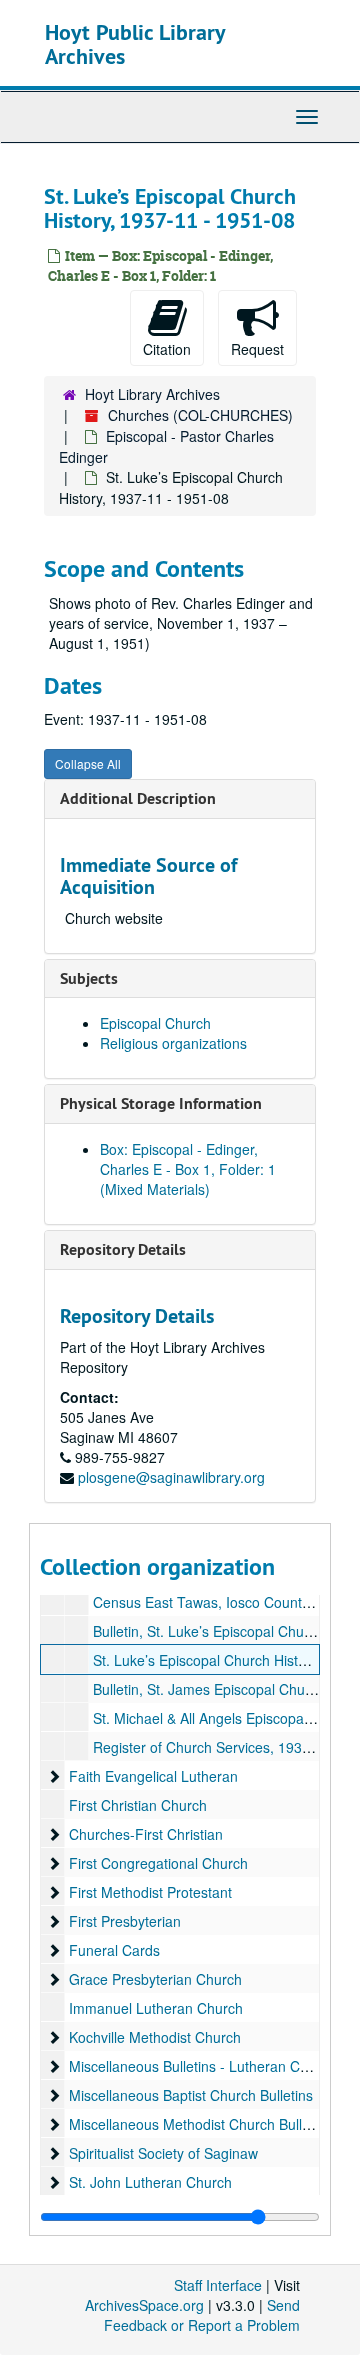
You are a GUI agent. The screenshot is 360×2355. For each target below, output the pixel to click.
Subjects (89, 978)
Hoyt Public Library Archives (135, 44)
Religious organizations (173, 1043)
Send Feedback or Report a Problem (202, 2315)
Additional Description (138, 798)
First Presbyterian (125, 1921)
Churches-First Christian (146, 1834)
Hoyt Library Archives (152, 394)
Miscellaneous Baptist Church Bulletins (191, 2095)
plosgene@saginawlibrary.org (171, 1477)
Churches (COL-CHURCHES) (200, 415)
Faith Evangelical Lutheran (153, 1776)
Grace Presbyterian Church (155, 1979)
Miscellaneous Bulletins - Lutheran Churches (210, 2066)
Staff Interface (218, 2285)
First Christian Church (138, 1805)
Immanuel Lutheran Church (156, 2008)
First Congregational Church (158, 1863)
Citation (167, 349)
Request (257, 349)
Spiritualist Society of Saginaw (163, 2153)
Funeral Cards (114, 1950)
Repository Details (123, 1249)
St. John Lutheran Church (150, 2182)
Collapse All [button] (88, 763)
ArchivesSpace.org (144, 2305)
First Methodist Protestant (150, 1892)
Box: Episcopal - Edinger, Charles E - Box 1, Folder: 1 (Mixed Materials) (188, 1169)
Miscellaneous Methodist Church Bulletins (200, 2124)
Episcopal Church (155, 1023)
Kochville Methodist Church (155, 2037)
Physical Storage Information (161, 1103)
